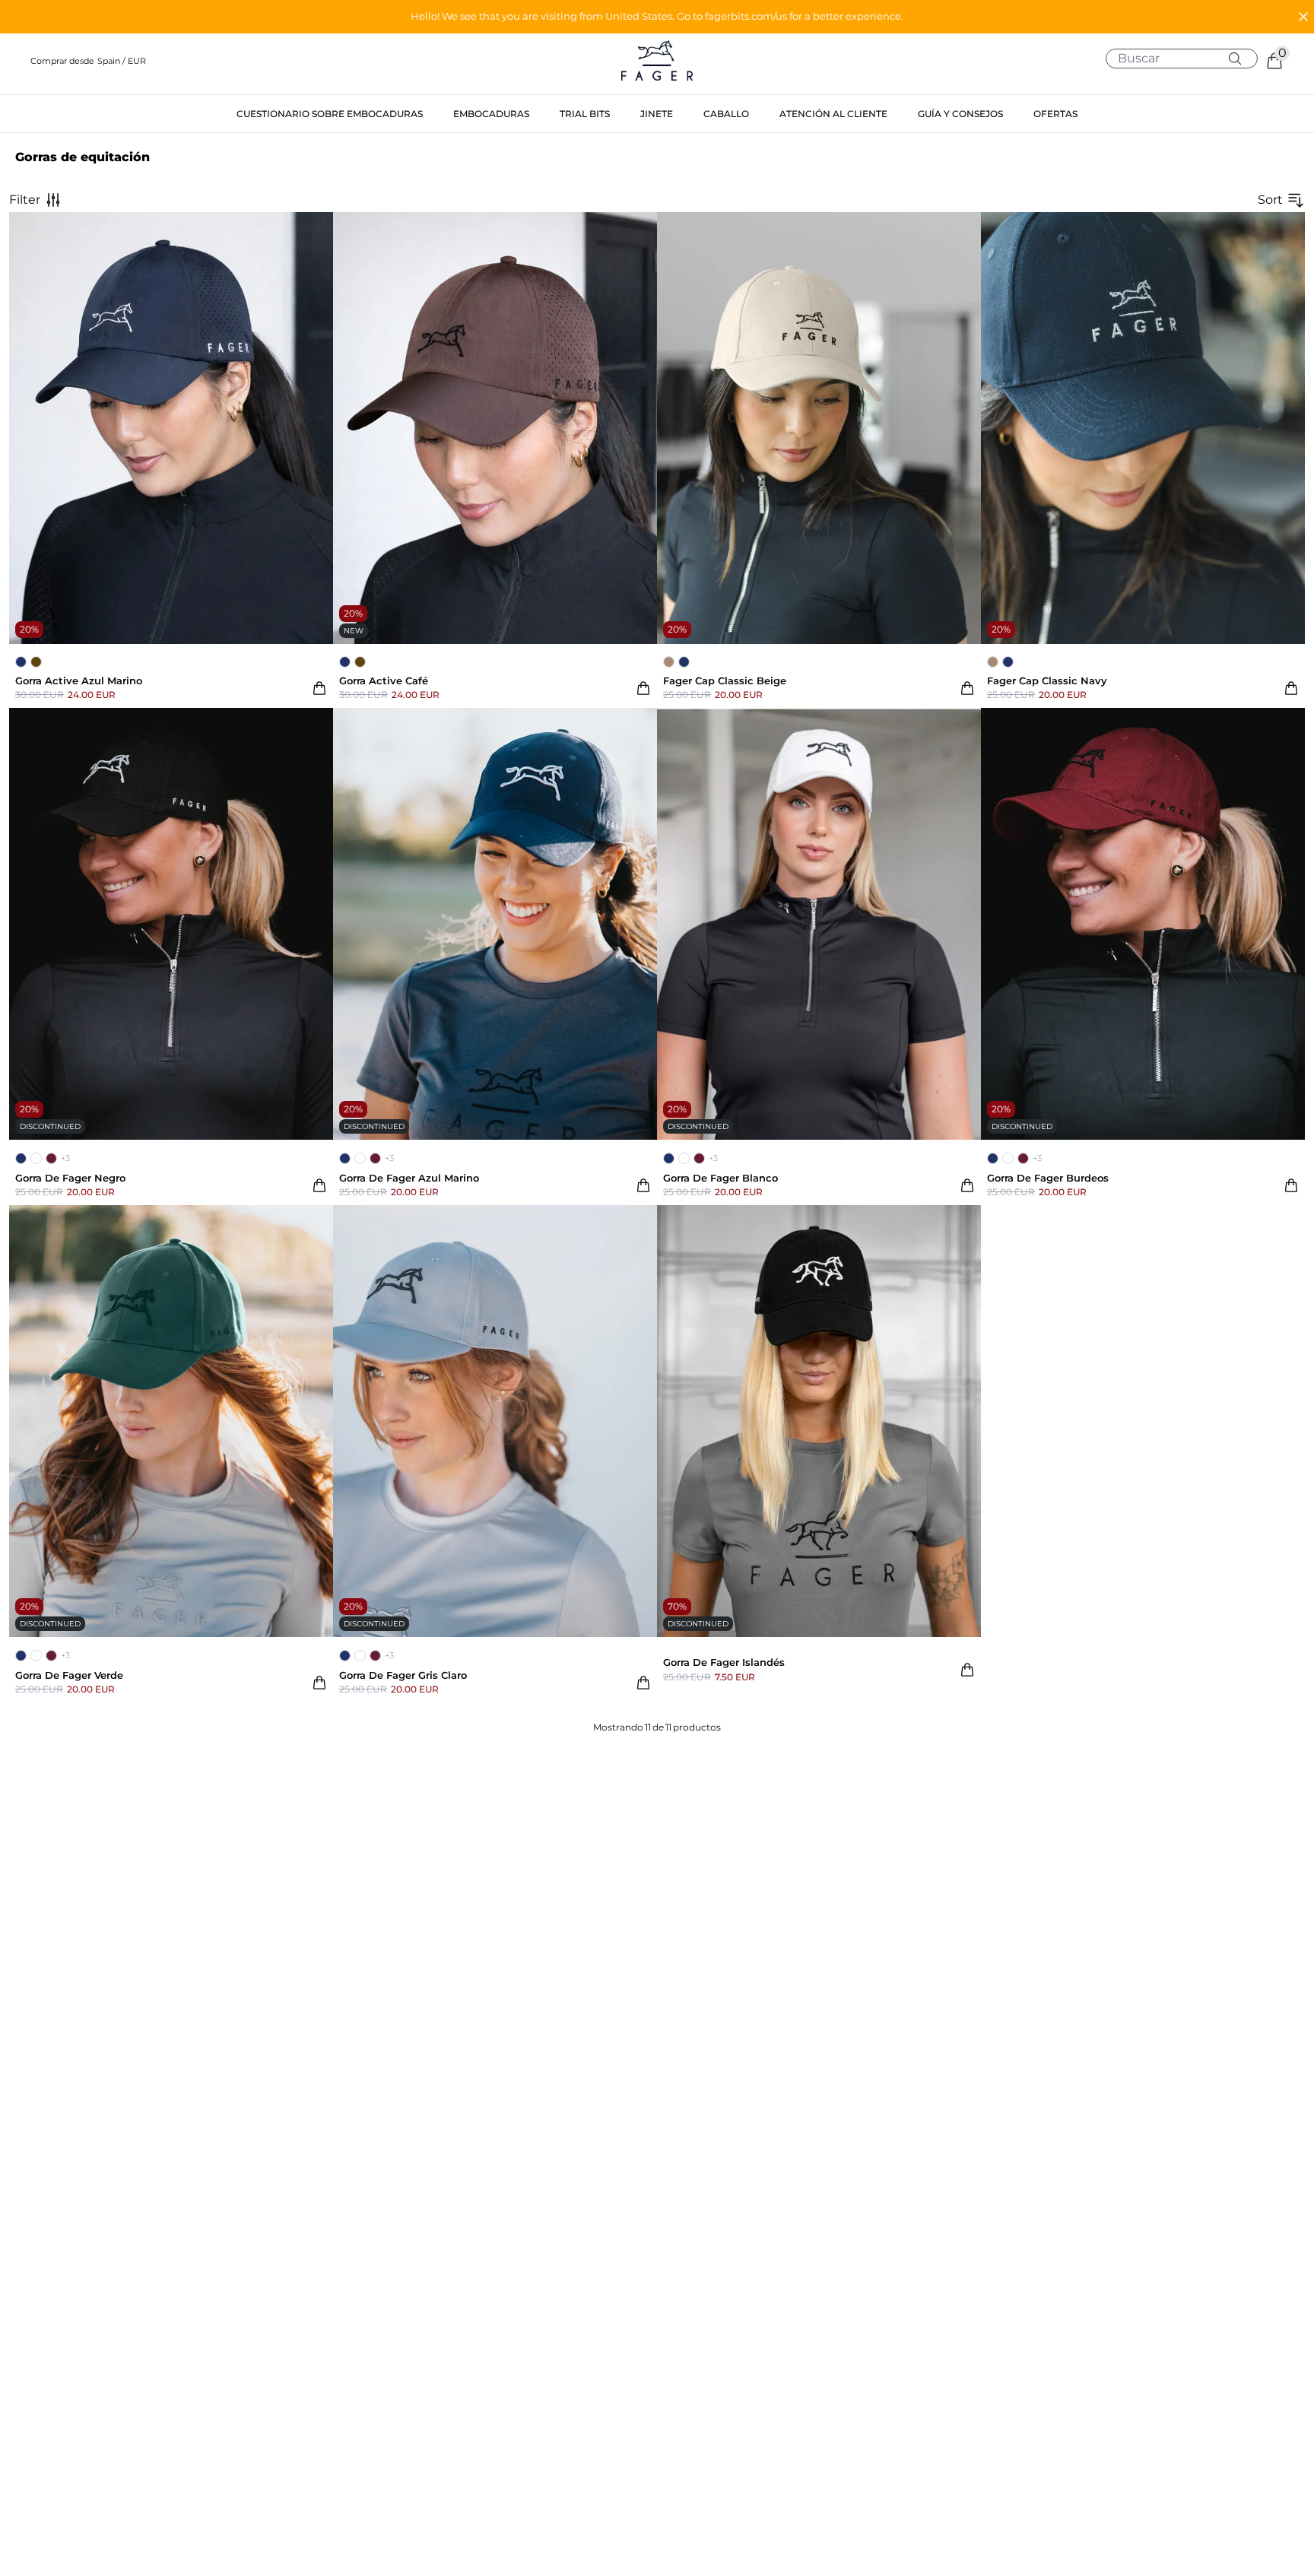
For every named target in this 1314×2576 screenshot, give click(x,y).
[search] (1187, 59)
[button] (657, 17)
